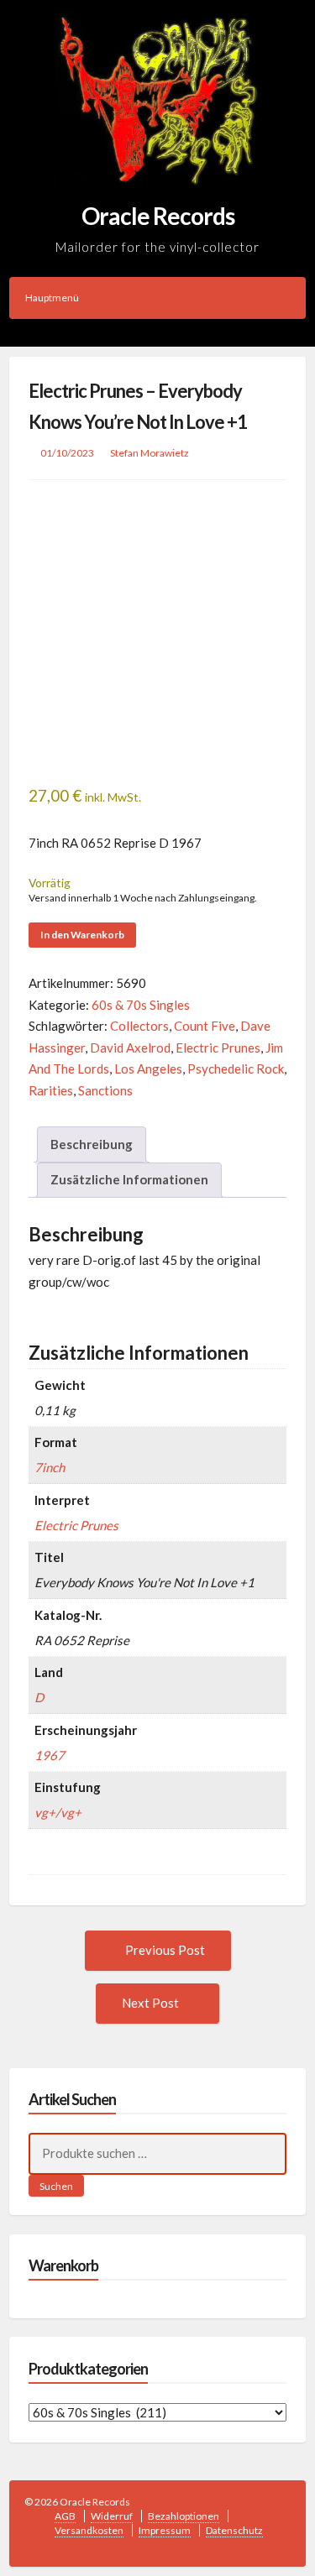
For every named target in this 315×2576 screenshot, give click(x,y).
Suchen (56, 2186)
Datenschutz (234, 2530)
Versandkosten (89, 2530)
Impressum (165, 2530)
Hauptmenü (52, 298)
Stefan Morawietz (150, 453)
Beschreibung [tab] (92, 1144)
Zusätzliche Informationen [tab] (129, 1179)
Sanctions (105, 1090)
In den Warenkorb (82, 935)
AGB (65, 2516)
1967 (50, 1755)
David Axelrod (130, 1048)
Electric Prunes (218, 1048)
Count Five (205, 1026)
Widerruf (112, 2516)
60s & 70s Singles (141, 1005)
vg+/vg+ (58, 1812)
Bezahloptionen (184, 2516)
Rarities (51, 1090)
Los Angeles (148, 1069)
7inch (50, 1467)
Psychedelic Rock (236, 1069)
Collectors (139, 1026)
